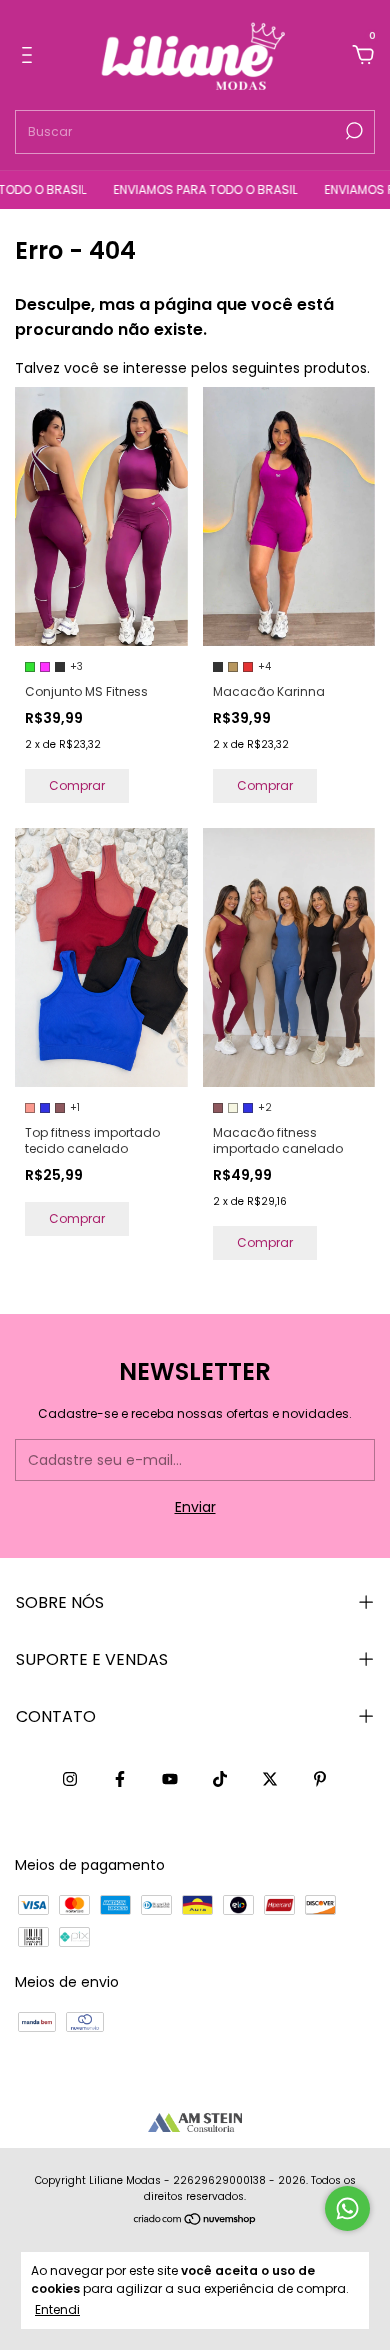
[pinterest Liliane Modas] (320, 1780)
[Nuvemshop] (195, 2220)
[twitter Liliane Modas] (270, 1780)
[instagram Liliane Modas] (70, 1780)
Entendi (57, 2309)
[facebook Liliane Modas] (120, 1780)
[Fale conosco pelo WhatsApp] (347, 2208)
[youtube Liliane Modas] (170, 1780)
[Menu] (30, 56)
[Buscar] (352, 131)
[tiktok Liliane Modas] (220, 1780)
